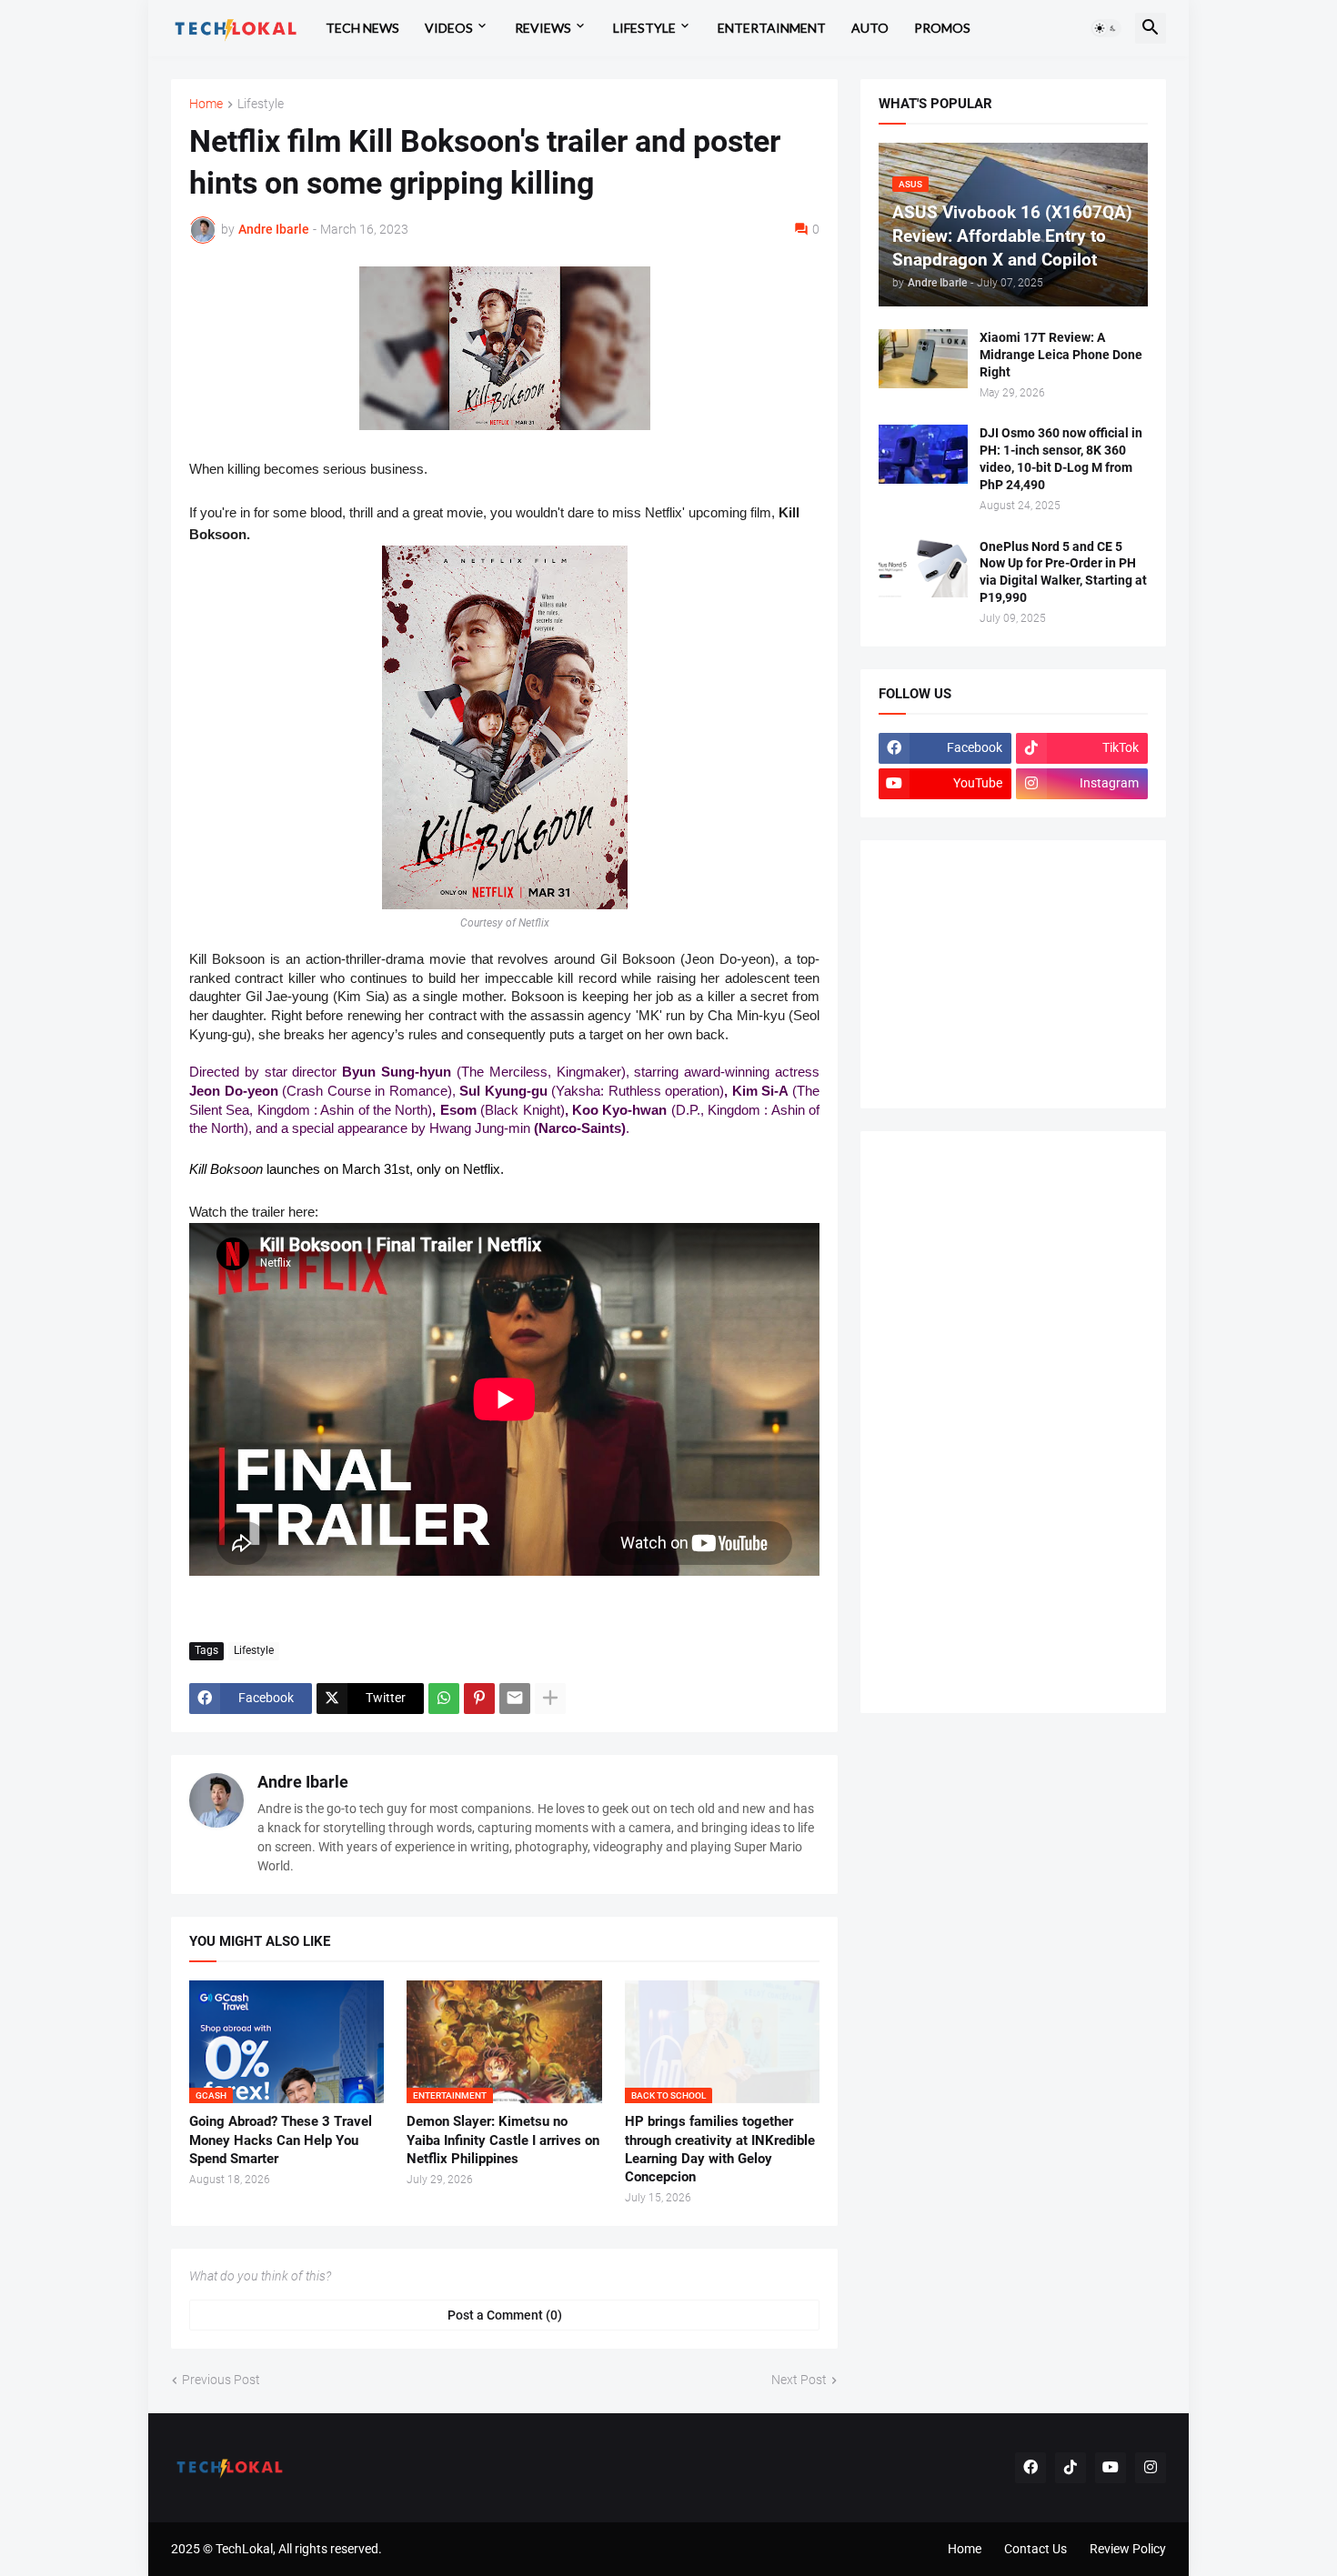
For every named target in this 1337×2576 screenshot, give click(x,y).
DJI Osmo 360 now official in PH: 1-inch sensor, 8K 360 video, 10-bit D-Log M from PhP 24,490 (1061, 459)
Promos (942, 28)
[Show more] (550, 1699)
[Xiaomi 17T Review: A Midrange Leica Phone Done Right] (923, 359)
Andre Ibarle (303, 1782)
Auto (870, 28)
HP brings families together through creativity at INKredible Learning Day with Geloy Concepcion (720, 2149)
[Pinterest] (479, 1699)
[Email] (515, 1699)
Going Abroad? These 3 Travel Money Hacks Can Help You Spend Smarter (281, 2140)
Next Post (799, 2380)
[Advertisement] (1015, 972)
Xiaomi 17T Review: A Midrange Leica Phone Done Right (1061, 355)
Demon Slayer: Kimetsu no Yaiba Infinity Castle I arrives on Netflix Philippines (503, 2140)
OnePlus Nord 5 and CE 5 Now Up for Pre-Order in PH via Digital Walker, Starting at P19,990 (1063, 572)
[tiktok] (1071, 2468)
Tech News (362, 28)
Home (206, 104)
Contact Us (1035, 2549)
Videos (449, 28)
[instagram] (1151, 2468)
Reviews (543, 28)
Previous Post (221, 2380)
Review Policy (1128, 2549)
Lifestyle (644, 28)
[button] (1106, 28)
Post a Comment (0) (505, 2315)
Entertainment (772, 28)
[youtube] (1111, 2468)
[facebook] (1030, 2468)
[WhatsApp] (444, 1699)
